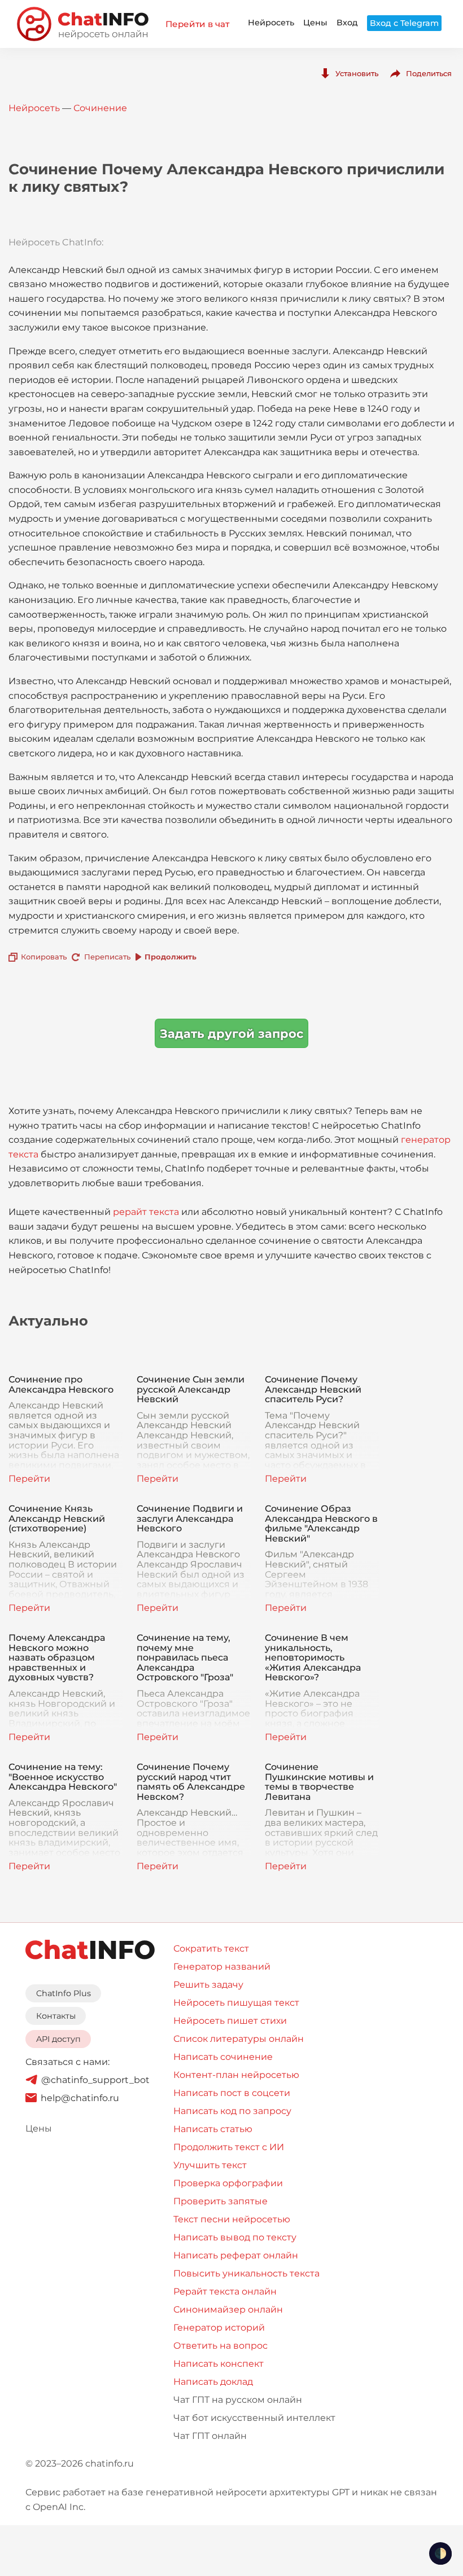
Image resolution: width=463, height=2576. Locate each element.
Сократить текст (211, 1948)
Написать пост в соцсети (232, 2093)
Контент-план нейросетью (236, 2075)
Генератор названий (222, 1967)
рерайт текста (146, 1212)
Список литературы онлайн (239, 2039)
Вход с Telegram (404, 23)
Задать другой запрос (231, 1034)
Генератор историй (219, 2328)
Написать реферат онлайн (236, 2255)
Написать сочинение (223, 2057)
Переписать (107, 957)
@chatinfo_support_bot (95, 2080)
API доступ (58, 2039)
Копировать (44, 957)
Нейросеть (271, 23)
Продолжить (171, 957)
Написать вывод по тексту (235, 2237)
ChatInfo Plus (64, 1993)
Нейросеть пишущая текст (236, 2003)
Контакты (56, 2016)
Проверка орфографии (228, 2183)
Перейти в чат (197, 24)
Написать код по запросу (232, 2111)
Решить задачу (208, 1985)
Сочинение (100, 108)
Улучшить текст (210, 2165)
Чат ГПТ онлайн (210, 2436)
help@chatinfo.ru (80, 2098)
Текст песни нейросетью (232, 2219)
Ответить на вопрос (220, 2346)
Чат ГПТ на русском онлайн (238, 2400)
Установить (357, 73)
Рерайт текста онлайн (225, 2291)
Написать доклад (213, 2382)
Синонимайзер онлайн (228, 2309)
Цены (315, 23)
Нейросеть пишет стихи (230, 2021)
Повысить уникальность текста (246, 2273)
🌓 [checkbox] (440, 2553)
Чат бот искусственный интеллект (254, 2418)
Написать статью (213, 2129)
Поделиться (429, 73)
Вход (347, 23)
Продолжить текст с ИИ (229, 2147)
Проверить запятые (220, 2201)
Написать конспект (219, 2364)
